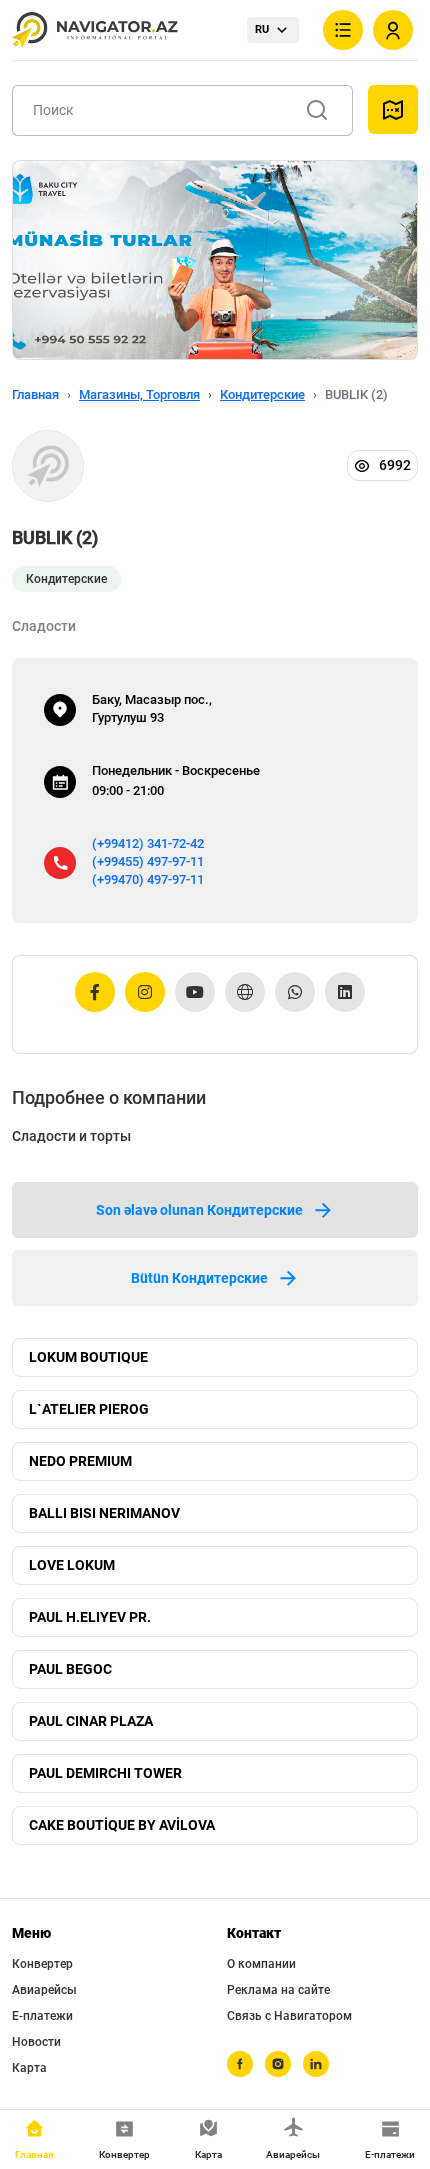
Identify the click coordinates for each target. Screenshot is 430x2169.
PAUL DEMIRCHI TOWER (105, 1773)
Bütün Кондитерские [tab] (199, 1278)
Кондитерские (262, 394)
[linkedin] (316, 2064)
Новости (36, 2042)
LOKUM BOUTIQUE (88, 1357)
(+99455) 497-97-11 (148, 861)
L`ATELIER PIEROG (89, 1409)
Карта (29, 2068)
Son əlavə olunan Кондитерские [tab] (199, 1210)
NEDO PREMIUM (80, 1461)
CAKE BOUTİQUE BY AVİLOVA (122, 1825)
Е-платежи (42, 2016)
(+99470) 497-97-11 (148, 879)
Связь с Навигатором (289, 2016)
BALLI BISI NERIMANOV (104, 1513)
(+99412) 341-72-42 (148, 843)
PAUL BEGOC (70, 1669)
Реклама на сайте (278, 1990)
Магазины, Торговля (139, 394)
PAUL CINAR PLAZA (91, 1721)
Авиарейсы (44, 1990)
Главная (35, 394)
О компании (261, 1964)
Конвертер (42, 1964)
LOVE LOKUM (72, 1565)
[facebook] (240, 2064)
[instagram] (278, 2064)
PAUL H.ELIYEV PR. (90, 1617)
